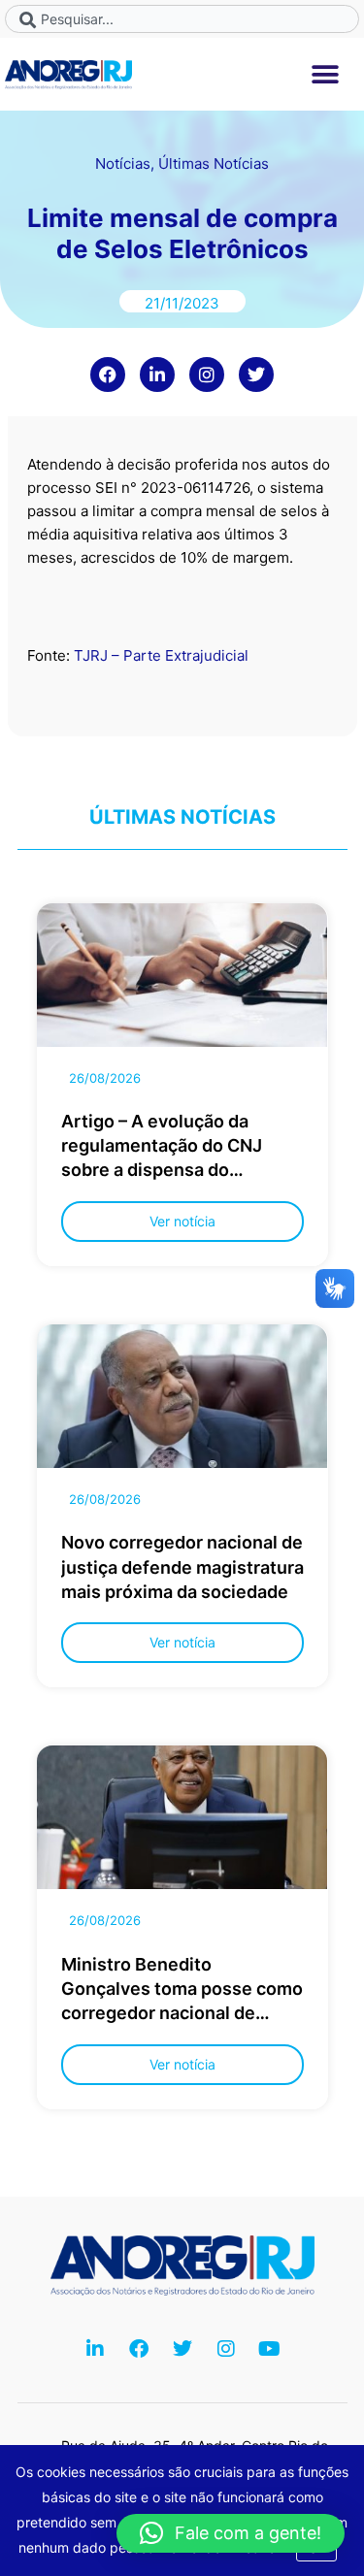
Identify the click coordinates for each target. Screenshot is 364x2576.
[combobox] (182, 19)
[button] (326, 74)
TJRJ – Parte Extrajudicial (163, 655)
